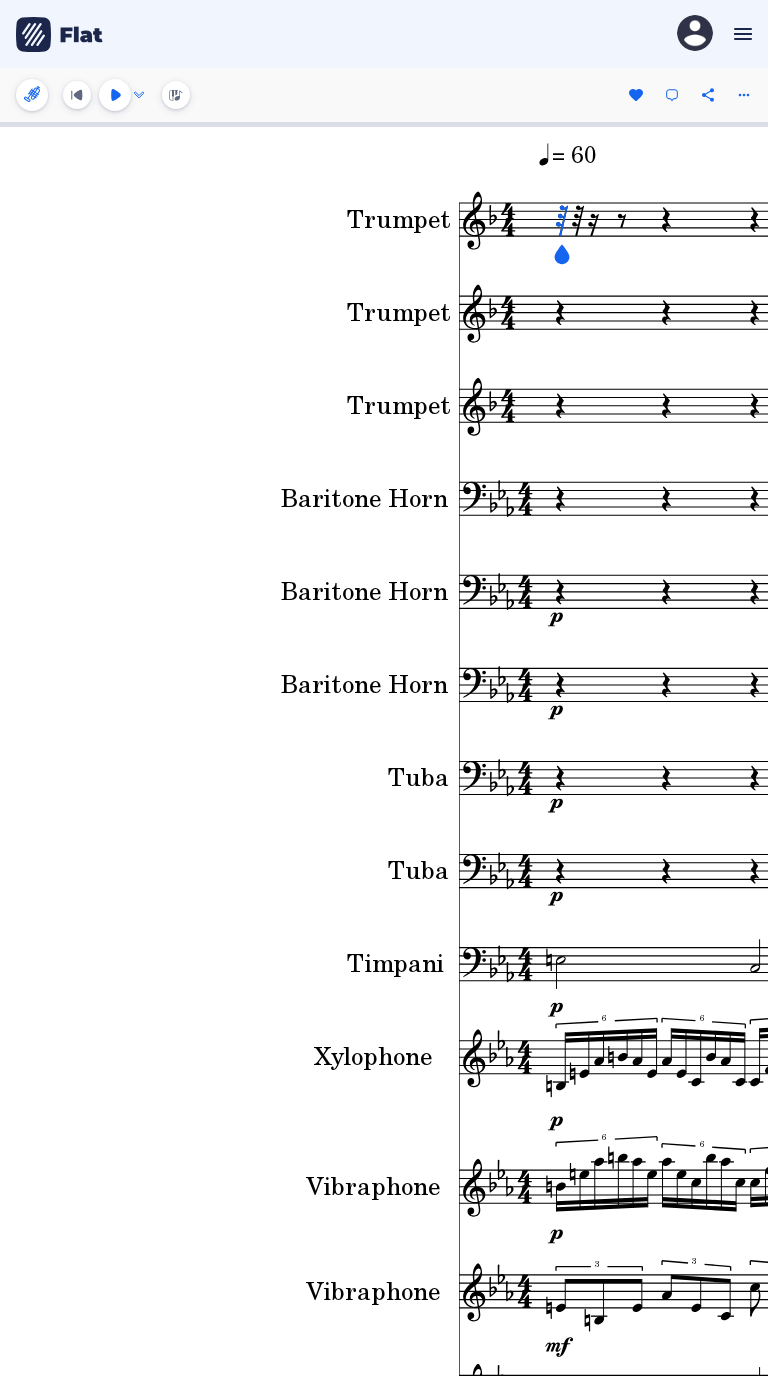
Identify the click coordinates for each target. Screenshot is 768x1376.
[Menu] (740, 34)
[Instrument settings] (32, 95)
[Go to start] (77, 95)
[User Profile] (695, 34)
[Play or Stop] (115, 95)
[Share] (708, 95)
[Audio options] (139, 95)
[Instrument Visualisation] (176, 95)
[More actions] (744, 95)
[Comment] (672, 95)
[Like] (636, 95)
